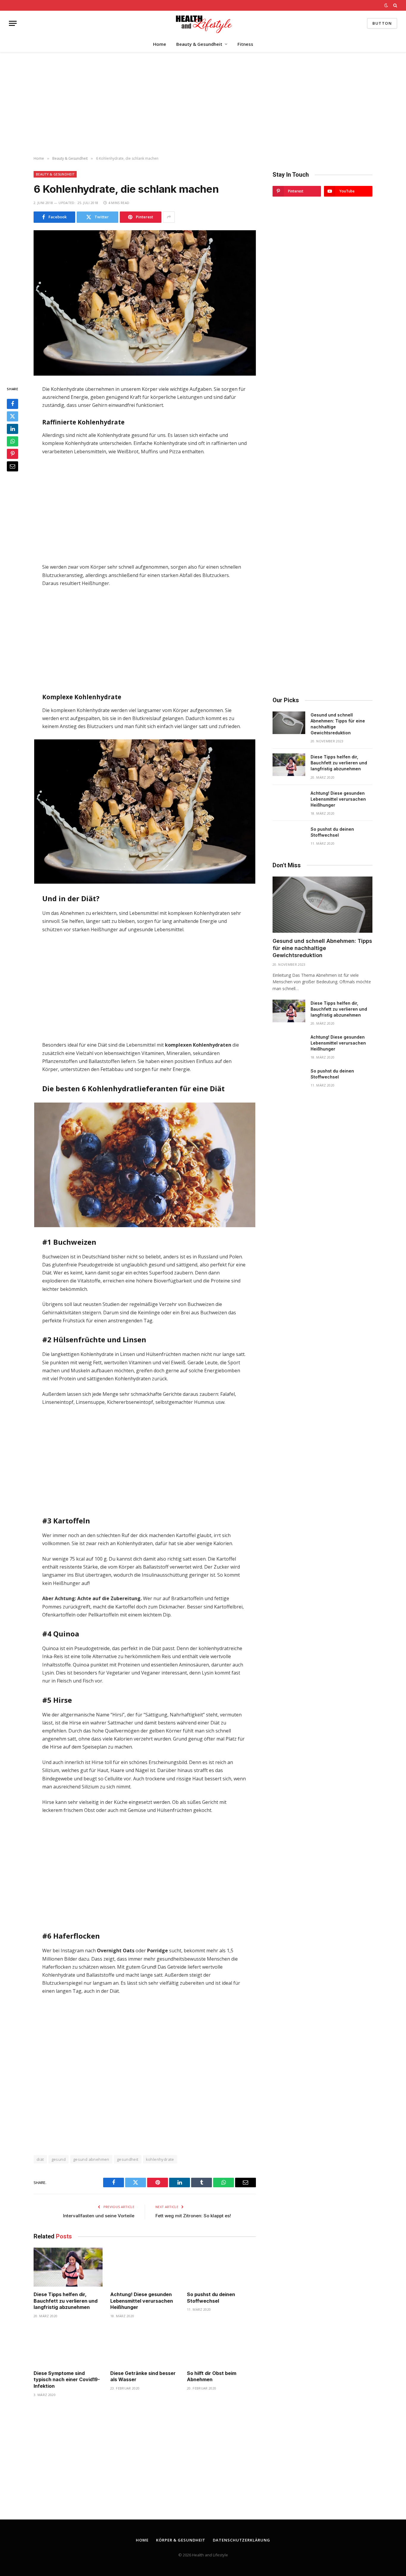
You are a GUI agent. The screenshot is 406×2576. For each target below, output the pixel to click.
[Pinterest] (12, 454)
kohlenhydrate (160, 2159)
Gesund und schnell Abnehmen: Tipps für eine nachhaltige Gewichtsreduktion (338, 724)
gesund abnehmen (91, 2159)
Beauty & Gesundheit (199, 44)
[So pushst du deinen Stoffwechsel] (221, 2267)
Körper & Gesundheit (181, 2540)
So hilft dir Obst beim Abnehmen (212, 2376)
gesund (59, 2159)
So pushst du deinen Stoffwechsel (211, 2298)
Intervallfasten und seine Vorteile (99, 2216)
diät (40, 2159)
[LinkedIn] (12, 429)
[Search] (395, 5)
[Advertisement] (203, 104)
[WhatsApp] (12, 441)
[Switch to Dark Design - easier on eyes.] (386, 5)
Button (382, 23)
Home (160, 44)
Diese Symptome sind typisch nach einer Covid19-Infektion (67, 2380)
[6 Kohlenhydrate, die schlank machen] (145, 303)
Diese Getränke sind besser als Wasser (143, 2376)
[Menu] (13, 23)
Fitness (245, 44)
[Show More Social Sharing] (169, 217)
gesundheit (128, 2159)
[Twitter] (12, 416)
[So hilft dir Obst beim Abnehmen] (221, 2346)
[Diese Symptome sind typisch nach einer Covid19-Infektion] (68, 2346)
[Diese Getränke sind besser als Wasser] (145, 2346)
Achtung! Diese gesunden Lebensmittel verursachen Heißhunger (142, 2301)
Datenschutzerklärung (241, 2540)
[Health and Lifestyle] (203, 23)
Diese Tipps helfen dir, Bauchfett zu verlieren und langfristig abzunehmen (66, 2301)
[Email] (12, 466)
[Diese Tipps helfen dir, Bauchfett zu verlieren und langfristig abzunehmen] (68, 2267)
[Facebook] (12, 404)
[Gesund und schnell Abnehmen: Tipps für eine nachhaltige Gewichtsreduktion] (289, 723)
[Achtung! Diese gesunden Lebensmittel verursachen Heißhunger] (145, 2267)
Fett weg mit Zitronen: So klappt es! (193, 2216)
